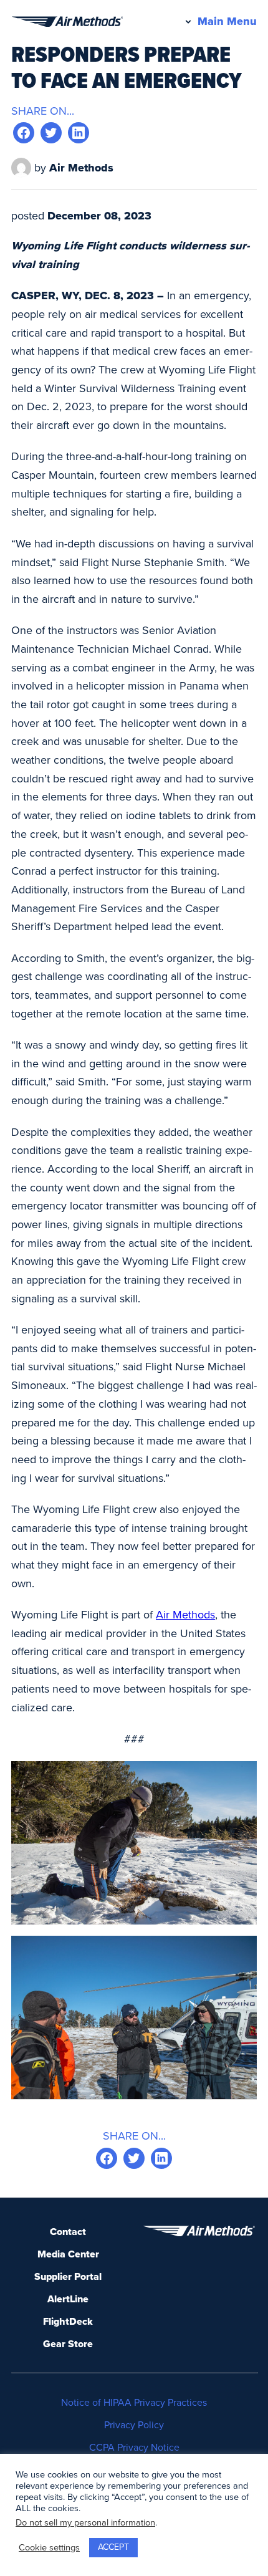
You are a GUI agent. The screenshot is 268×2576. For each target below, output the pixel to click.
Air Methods (185, 1615)
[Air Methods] (67, 22)
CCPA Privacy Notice (134, 2448)
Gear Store (68, 2344)
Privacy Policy (134, 2425)
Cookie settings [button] (49, 2548)
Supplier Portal (68, 2277)
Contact (68, 2232)
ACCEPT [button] (113, 2547)
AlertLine (68, 2299)
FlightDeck (68, 2322)
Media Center (68, 2254)
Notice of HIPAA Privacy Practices (134, 2403)
